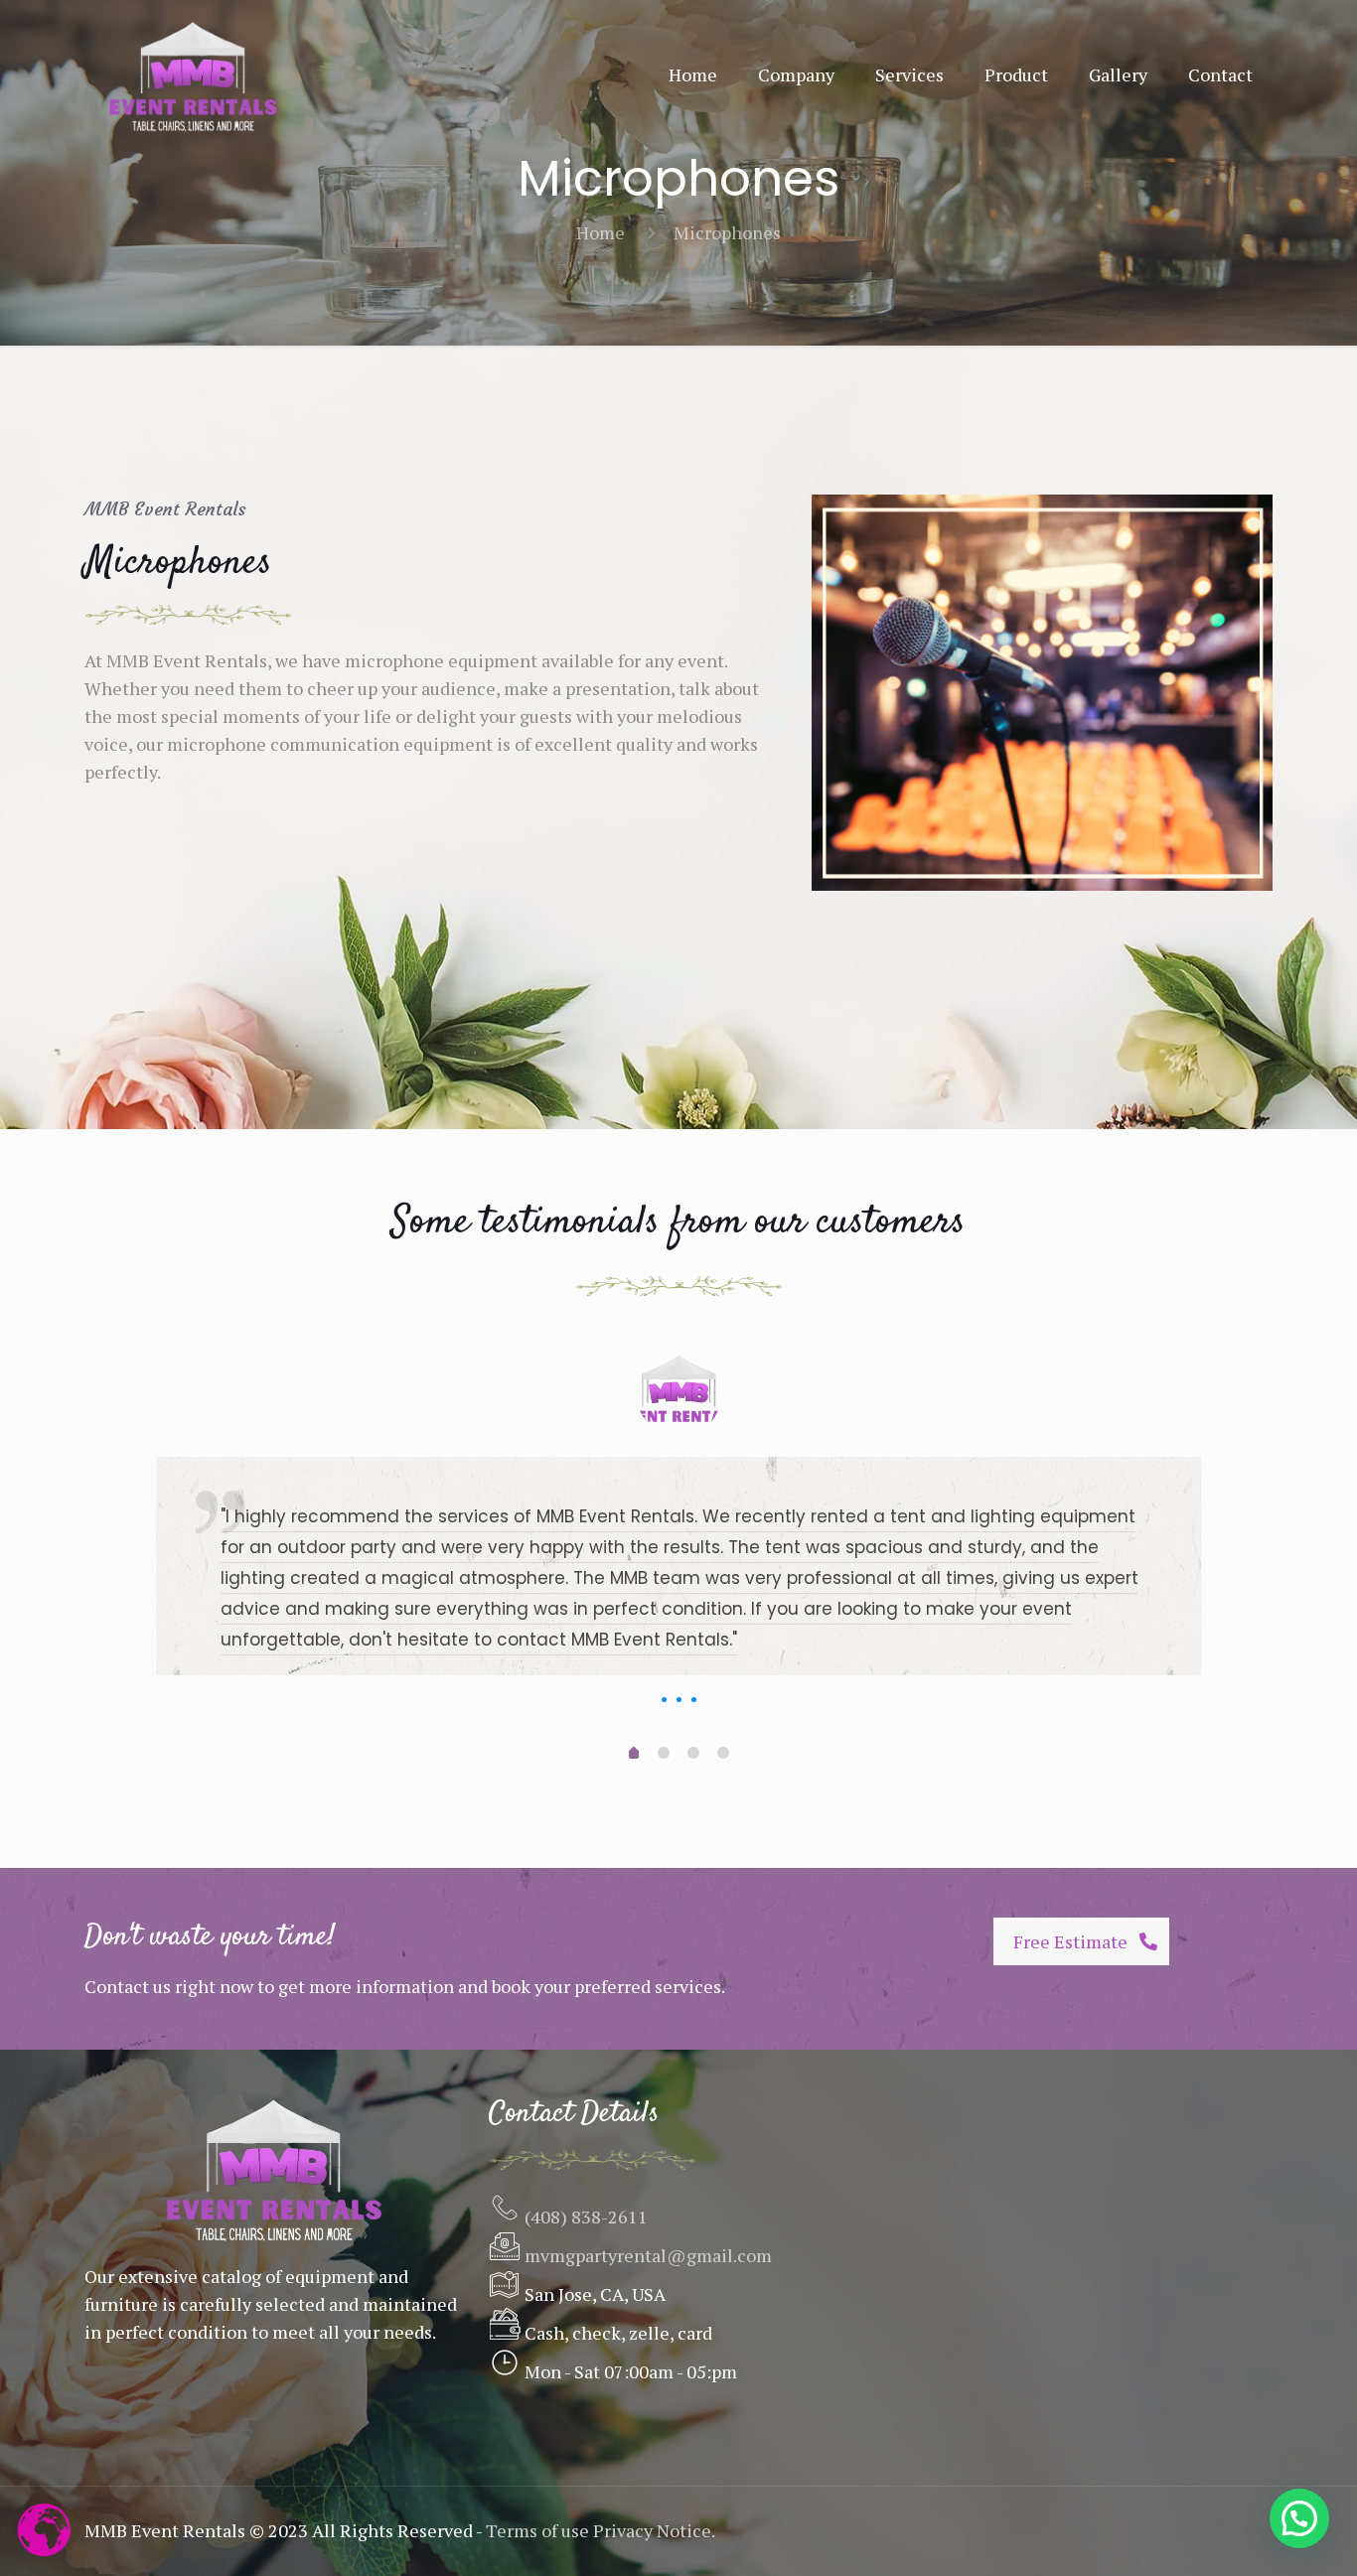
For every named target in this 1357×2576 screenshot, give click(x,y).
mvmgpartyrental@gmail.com (648, 2255)
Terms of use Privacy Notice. (601, 2530)
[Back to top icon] (1252, 2528)
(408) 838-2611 (584, 2217)
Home (601, 232)
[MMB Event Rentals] (193, 74)
